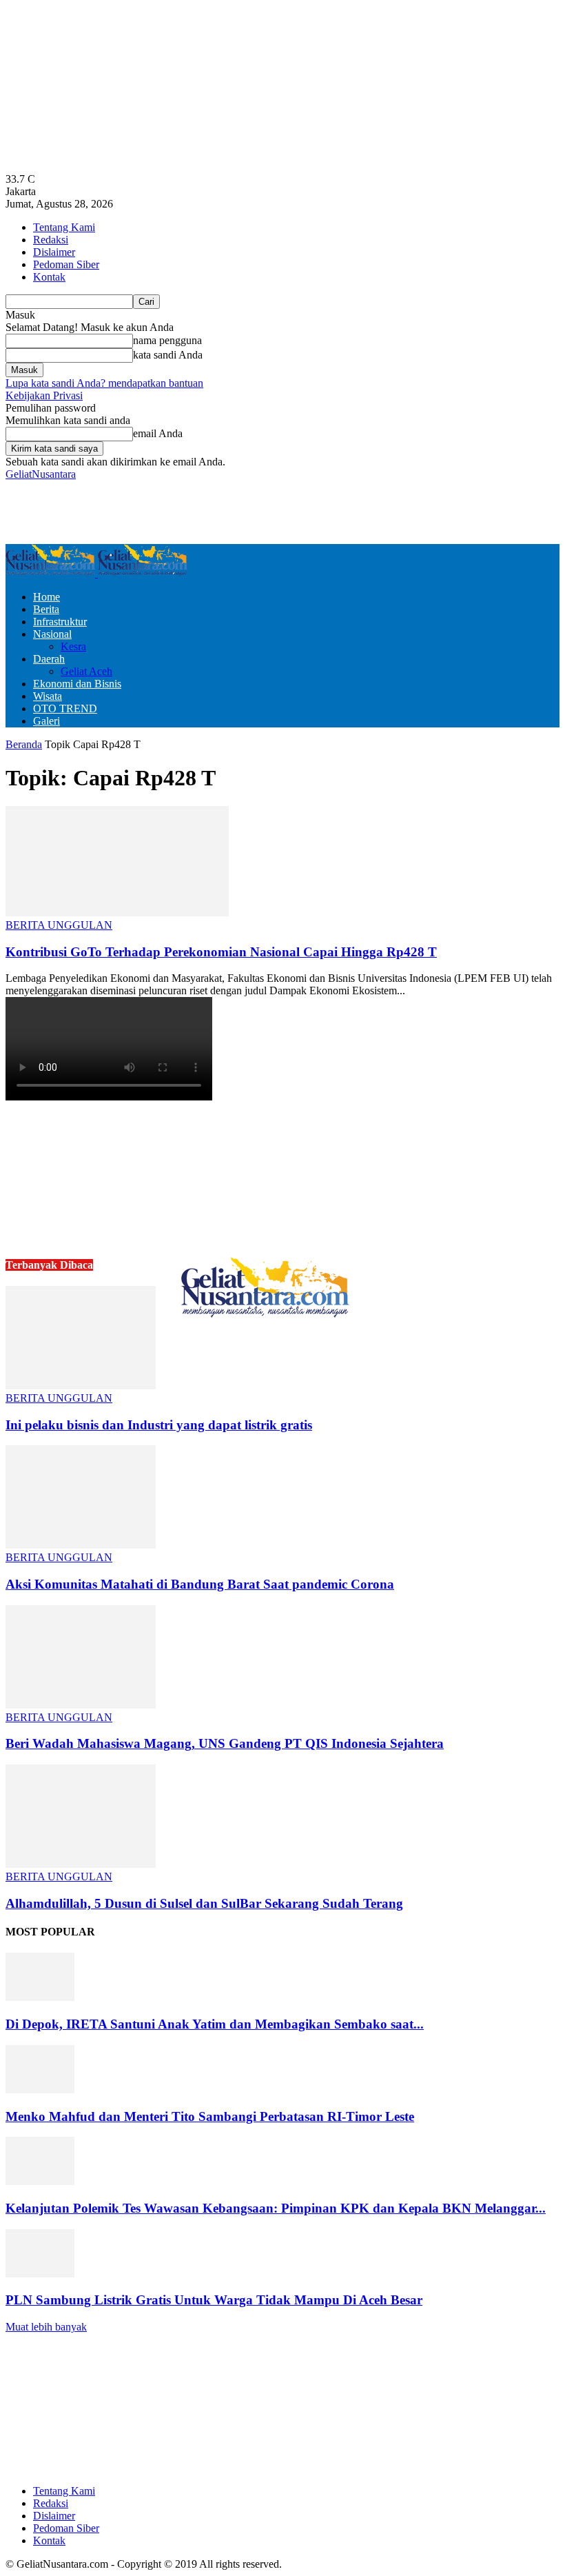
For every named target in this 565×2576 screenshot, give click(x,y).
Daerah (49, 659)
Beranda (24, 744)
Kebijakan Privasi (44, 395)
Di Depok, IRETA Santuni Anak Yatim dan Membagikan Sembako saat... (215, 2024)
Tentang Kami (64, 227)
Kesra (73, 646)
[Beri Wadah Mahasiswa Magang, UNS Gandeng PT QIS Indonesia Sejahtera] (81, 1705)
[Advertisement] (167, 511)
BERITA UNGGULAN (59, 925)
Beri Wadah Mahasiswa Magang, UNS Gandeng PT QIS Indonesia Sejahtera (225, 1743)
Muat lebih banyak (46, 2327)
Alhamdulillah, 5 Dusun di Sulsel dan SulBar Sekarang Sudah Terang (204, 1903)
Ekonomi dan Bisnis (77, 684)
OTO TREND (65, 708)
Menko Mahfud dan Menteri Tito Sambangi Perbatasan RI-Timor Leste (210, 2116)
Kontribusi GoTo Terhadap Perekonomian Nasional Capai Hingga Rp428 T (221, 952)
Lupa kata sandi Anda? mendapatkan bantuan (104, 383)
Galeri (47, 721)
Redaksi (51, 240)
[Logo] (52, 573)
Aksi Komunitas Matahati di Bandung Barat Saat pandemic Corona (200, 1584)
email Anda (158, 433)
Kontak (49, 277)
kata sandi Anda (168, 355)
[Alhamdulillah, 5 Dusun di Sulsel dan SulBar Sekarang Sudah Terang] (81, 1864)
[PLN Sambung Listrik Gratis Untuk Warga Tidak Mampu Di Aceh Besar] (40, 2274)
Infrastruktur (60, 622)
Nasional (52, 634)
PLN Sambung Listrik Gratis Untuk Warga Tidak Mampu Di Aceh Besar (214, 2300)
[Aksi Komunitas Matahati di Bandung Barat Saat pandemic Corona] (81, 1545)
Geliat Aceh (86, 671)
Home (47, 597)
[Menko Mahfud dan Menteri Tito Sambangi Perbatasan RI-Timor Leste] (40, 2090)
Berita (46, 609)
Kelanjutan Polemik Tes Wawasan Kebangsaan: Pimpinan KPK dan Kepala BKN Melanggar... (276, 2208)
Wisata (48, 696)
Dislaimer (54, 252)
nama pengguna (167, 340)
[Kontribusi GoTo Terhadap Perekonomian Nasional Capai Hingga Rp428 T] (117, 913)
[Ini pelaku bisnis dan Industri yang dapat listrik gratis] (81, 1386)
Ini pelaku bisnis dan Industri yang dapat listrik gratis (159, 1425)
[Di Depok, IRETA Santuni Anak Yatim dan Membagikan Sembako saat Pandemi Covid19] (40, 1997)
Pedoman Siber (66, 264)
